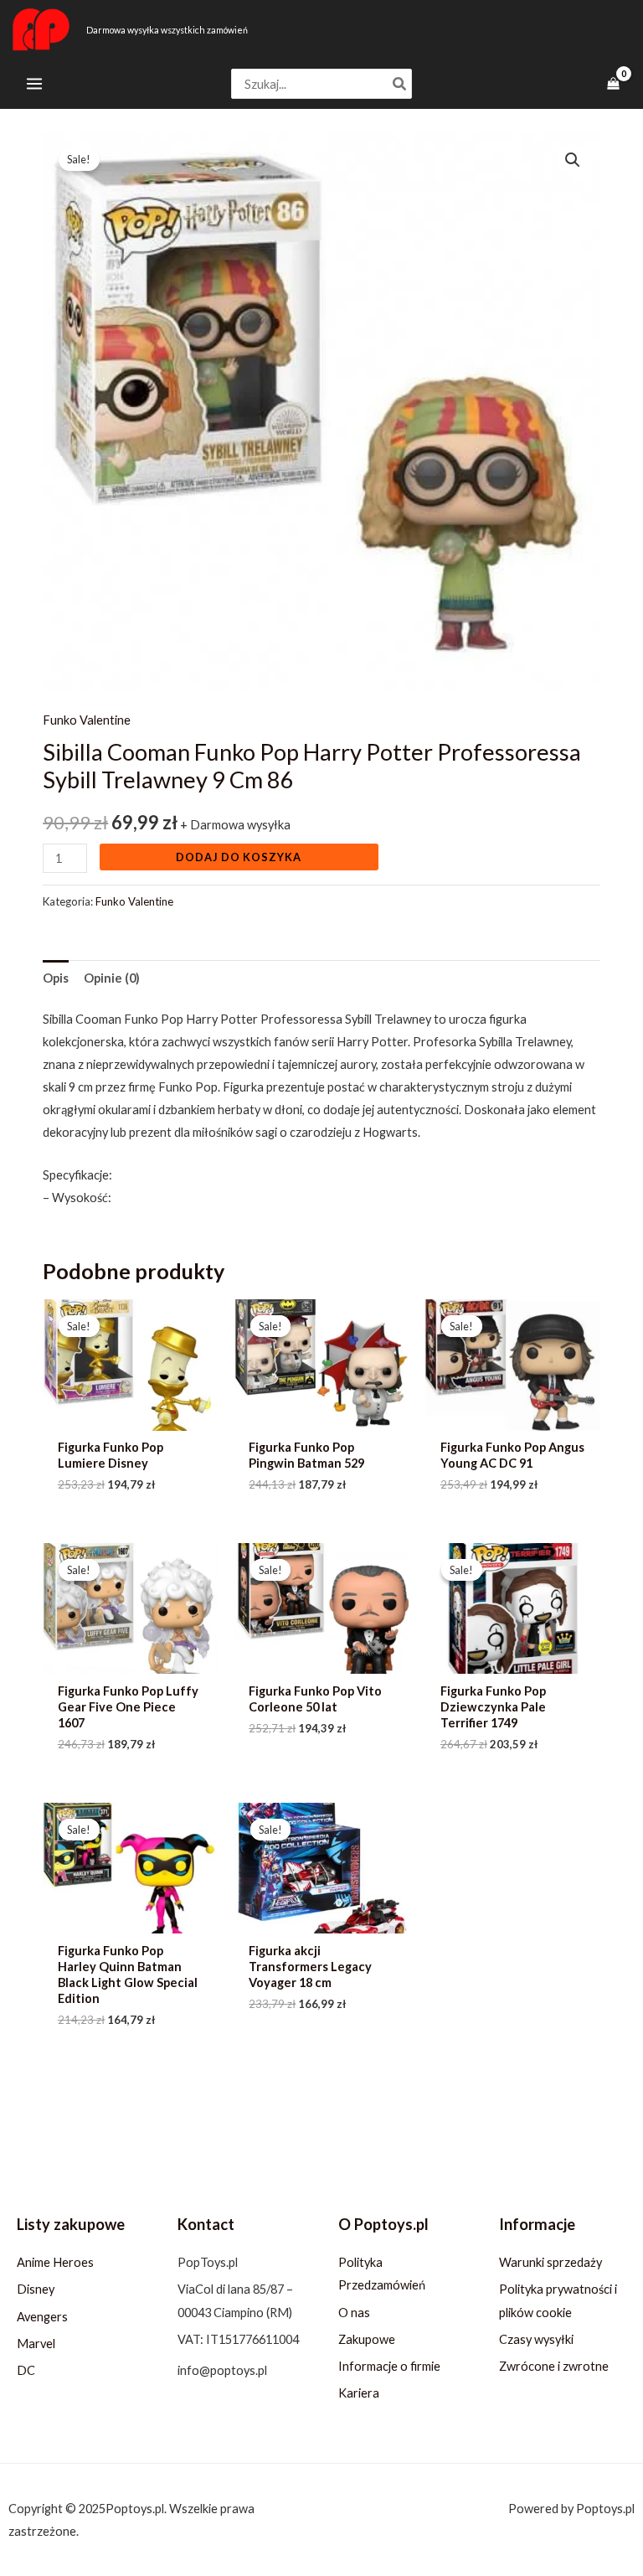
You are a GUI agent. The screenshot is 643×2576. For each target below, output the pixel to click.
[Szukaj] (400, 84)
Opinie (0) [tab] (112, 978)
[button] (573, 160)
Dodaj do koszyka (239, 857)
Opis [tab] (56, 978)
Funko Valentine (87, 720)
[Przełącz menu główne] (34, 84)
